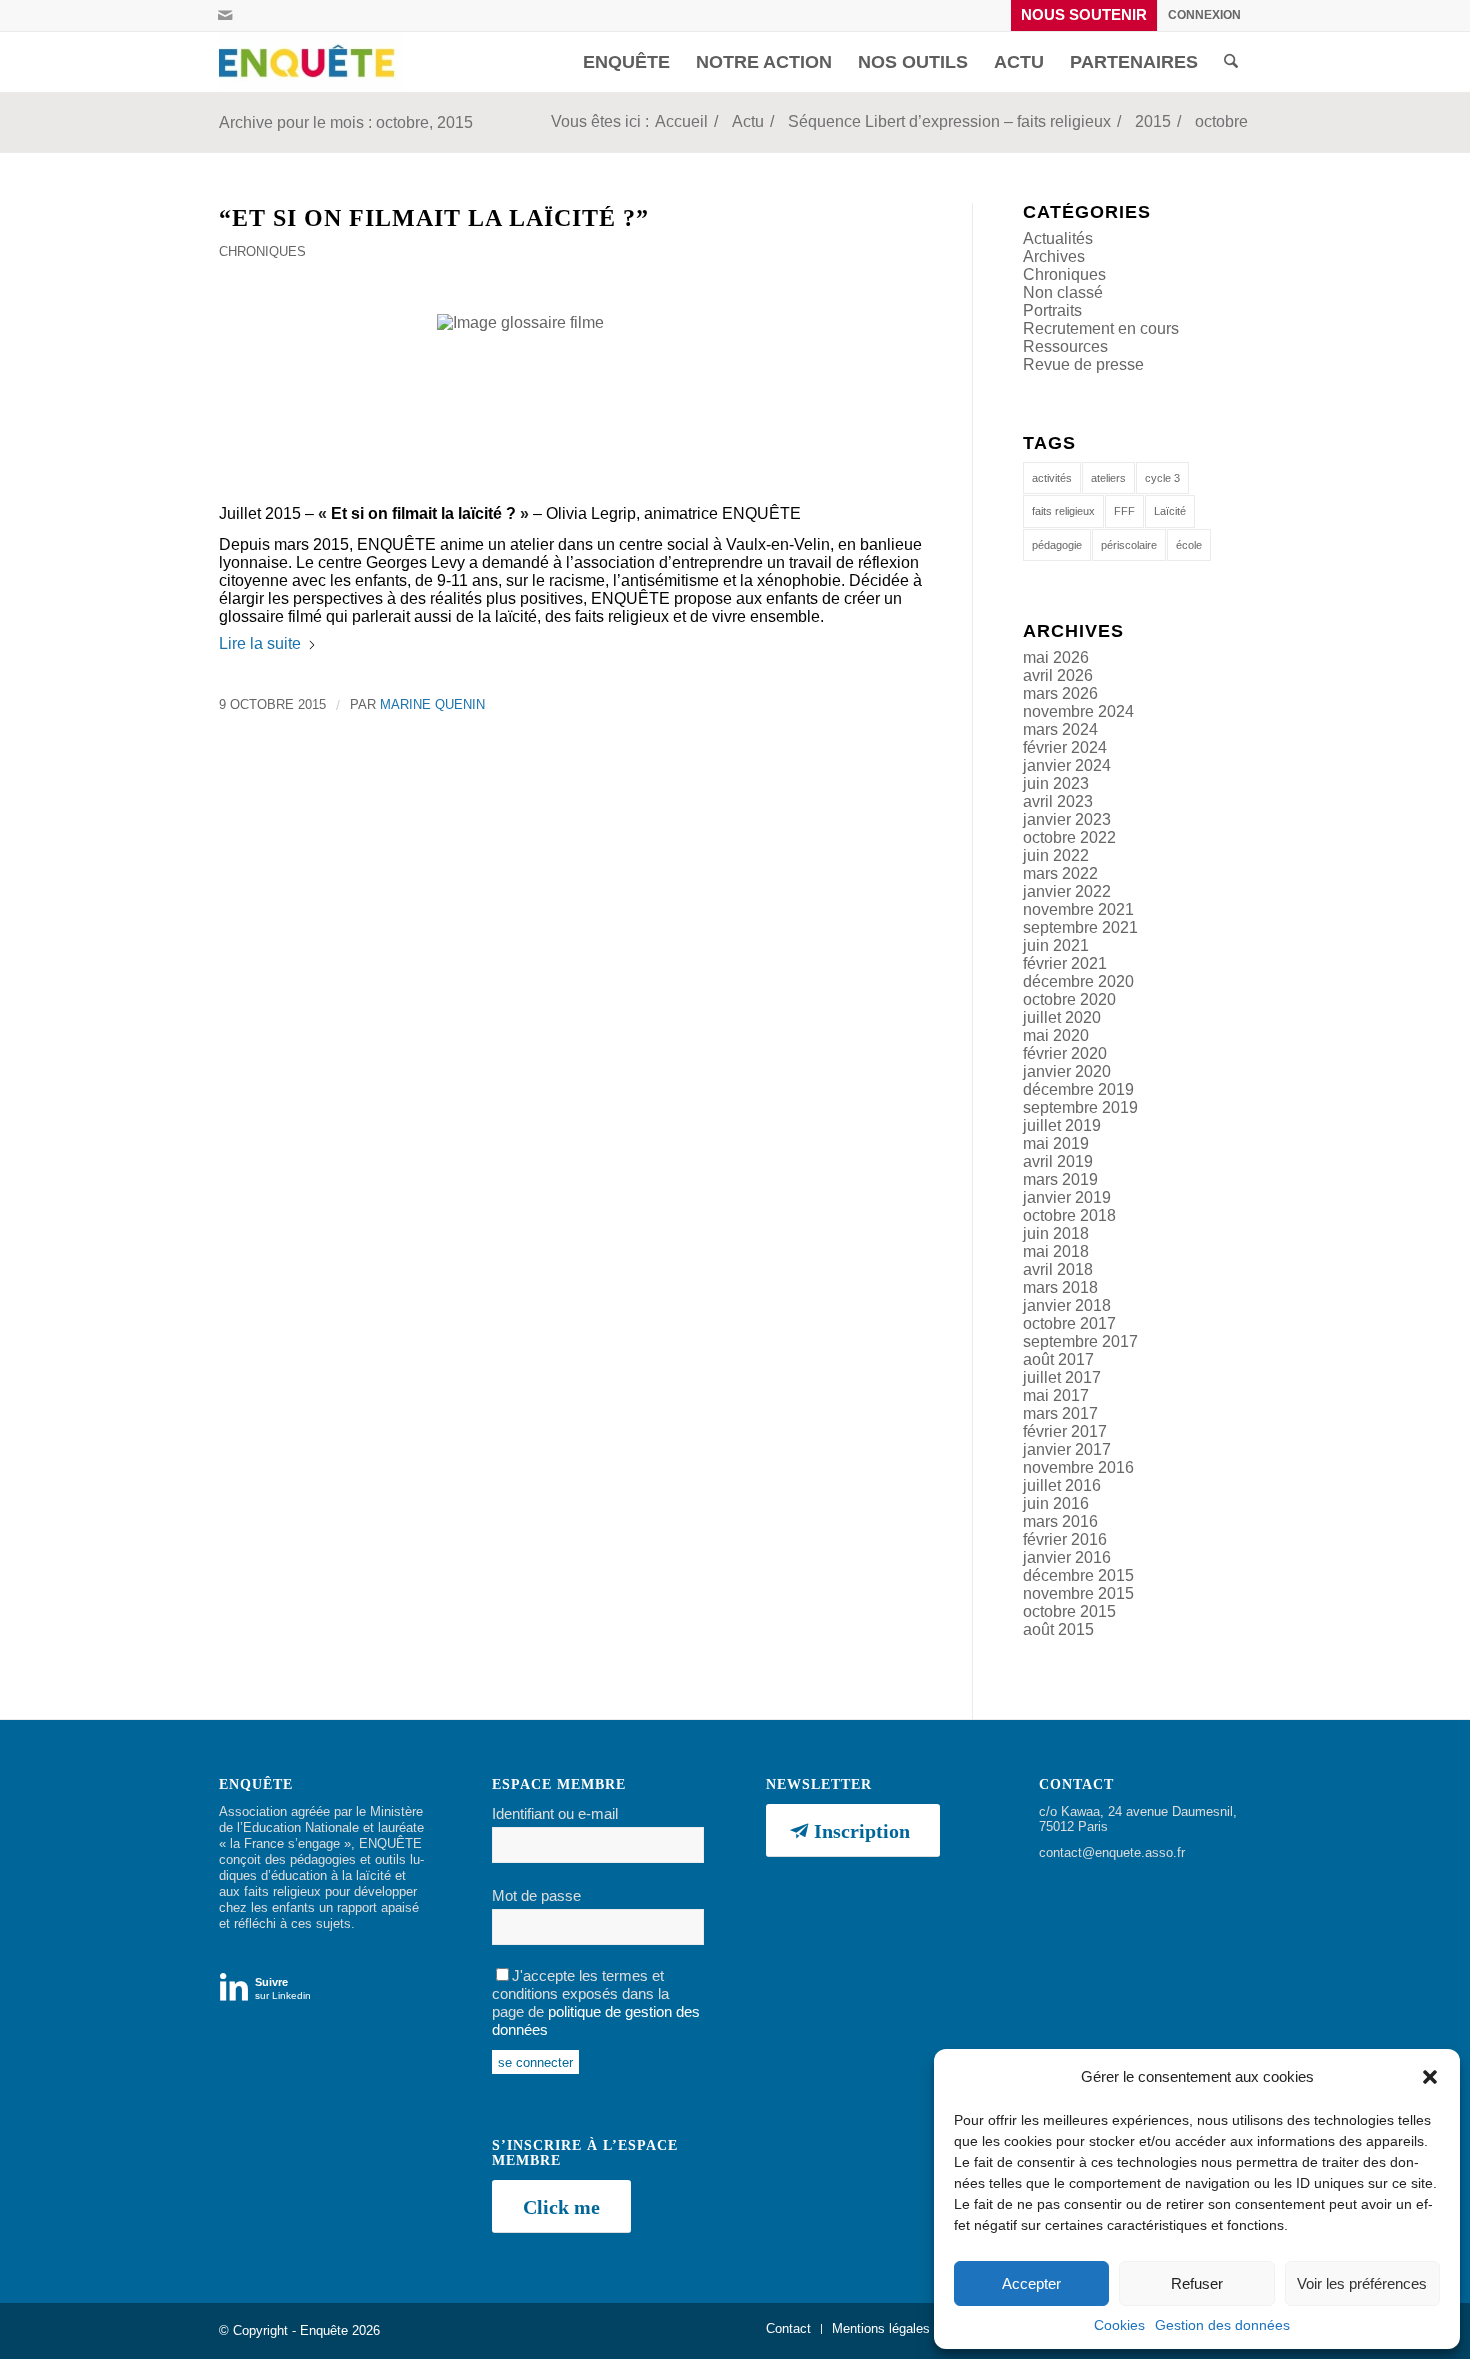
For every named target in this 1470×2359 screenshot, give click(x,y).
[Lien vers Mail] (225, 15)
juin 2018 (1056, 1233)
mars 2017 (1060, 1413)
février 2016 (1065, 1539)
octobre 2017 (1069, 1323)
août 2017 (1058, 1359)
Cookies (1119, 2325)
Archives (1054, 256)
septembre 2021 (1080, 927)
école (1189, 545)
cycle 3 (1162, 478)
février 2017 (1065, 1431)
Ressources (1065, 346)
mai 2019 (1056, 1143)
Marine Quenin (432, 704)
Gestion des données (1222, 2325)
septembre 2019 (1080, 1107)
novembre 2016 (1078, 1467)
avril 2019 (1058, 1161)
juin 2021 (1056, 945)
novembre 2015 (1078, 1593)
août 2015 (1058, 1629)
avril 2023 (1058, 801)
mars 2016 (1060, 1521)
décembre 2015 (1078, 1575)
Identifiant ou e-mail (555, 1814)
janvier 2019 (1067, 1197)
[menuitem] (1084, 15)
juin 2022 (1056, 855)
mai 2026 (1056, 657)
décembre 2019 (1078, 1089)
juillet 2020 (1062, 1017)
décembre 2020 (1078, 981)
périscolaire (1129, 545)
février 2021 (1065, 963)
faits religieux (1063, 511)
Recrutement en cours (1101, 328)
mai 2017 (1056, 1395)
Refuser (1197, 2283)
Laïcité (1170, 511)
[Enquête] (311, 62)
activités (1052, 478)
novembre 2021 (1078, 909)
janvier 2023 (1067, 819)
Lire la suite (260, 643)
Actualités (1058, 238)
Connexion (1204, 15)
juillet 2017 (1062, 1377)
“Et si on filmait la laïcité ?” (434, 218)
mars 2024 (1060, 729)
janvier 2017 (1067, 1449)
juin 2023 (1056, 783)
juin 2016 (1056, 1503)
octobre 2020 (1069, 999)
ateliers (1108, 478)
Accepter (1031, 2283)
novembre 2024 (1078, 711)
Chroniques (262, 251)
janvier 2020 (1067, 1071)
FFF (1124, 511)
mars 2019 (1060, 1179)
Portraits (1052, 310)
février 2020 (1065, 1053)
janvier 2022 (1067, 891)
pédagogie (1057, 545)
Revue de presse (1083, 364)
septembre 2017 (1080, 1341)
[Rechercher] (1231, 62)
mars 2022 (1060, 873)
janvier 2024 (1067, 765)
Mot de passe (536, 1896)
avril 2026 (1058, 675)
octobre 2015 (1069, 1611)
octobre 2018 (1069, 1215)
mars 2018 (1060, 1287)
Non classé (1063, 292)
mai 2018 (1056, 1251)
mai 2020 (1056, 1035)
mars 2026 (1060, 693)
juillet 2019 (1062, 1125)
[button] (1430, 2077)
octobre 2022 (1069, 837)
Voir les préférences (1362, 2283)
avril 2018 (1058, 1269)
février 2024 (1065, 747)
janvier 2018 (1067, 1305)
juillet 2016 (1062, 1485)
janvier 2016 (1067, 1557)
